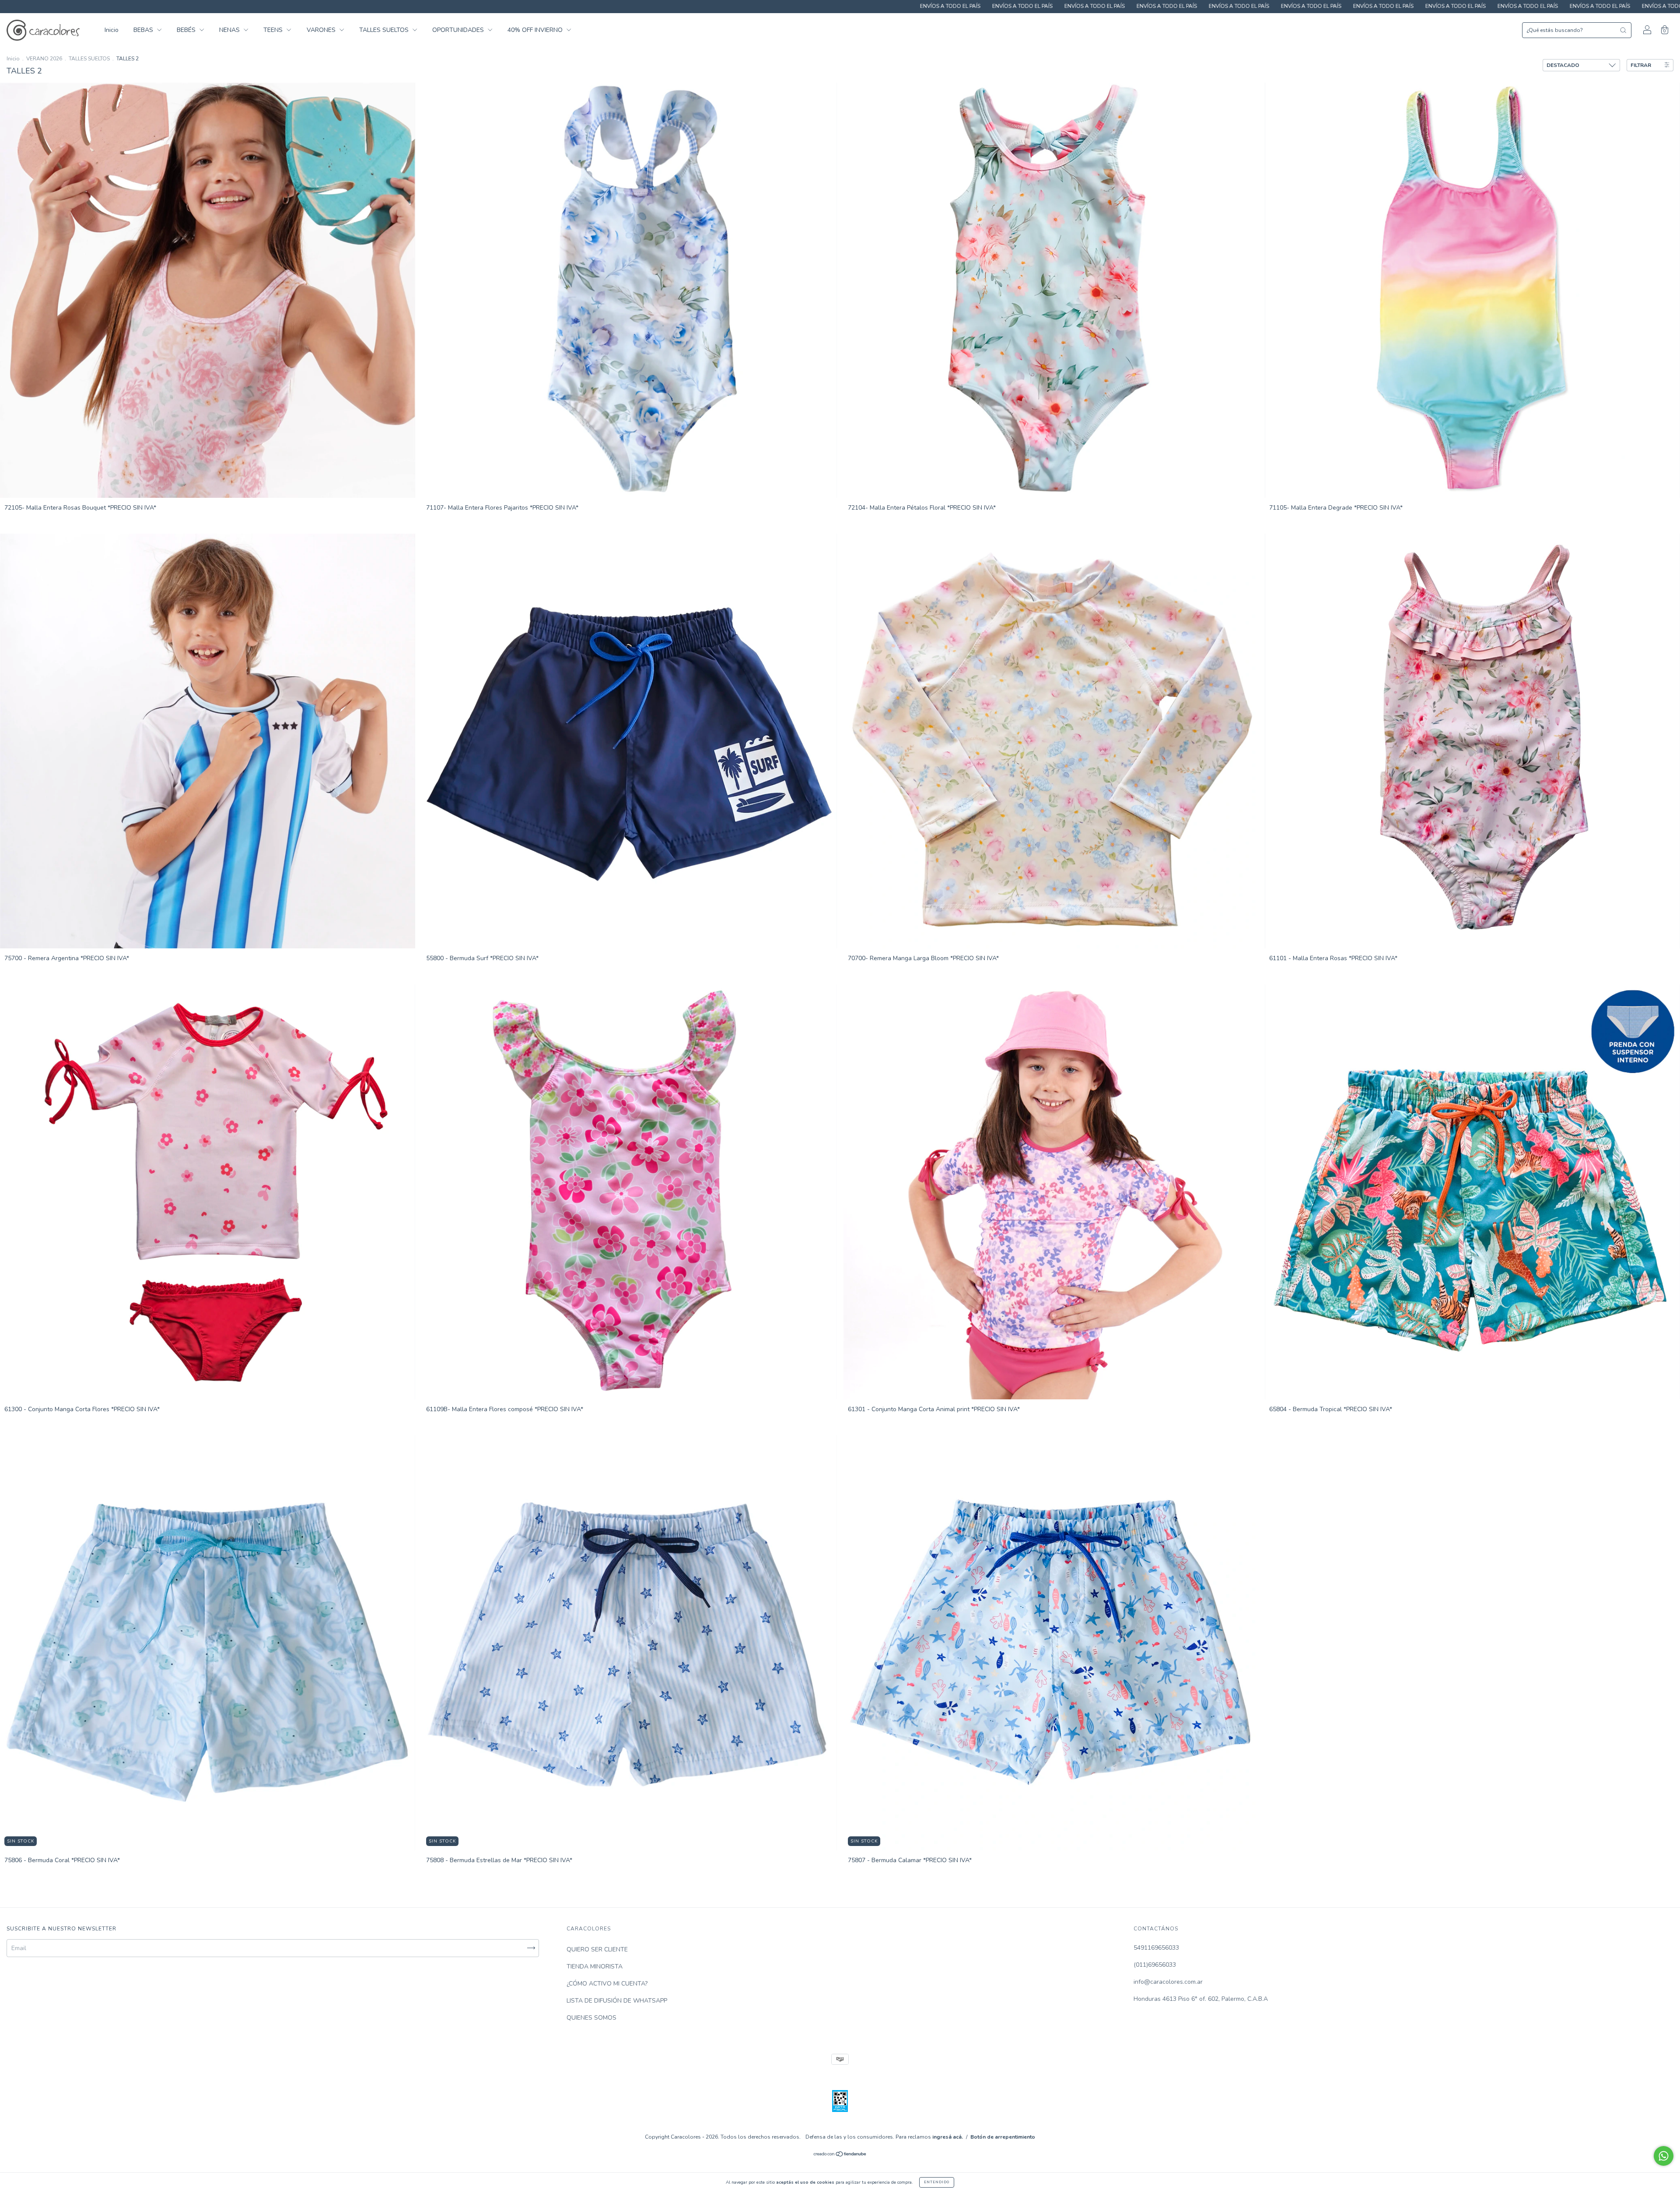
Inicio (112, 30)
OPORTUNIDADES (459, 30)
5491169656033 (1156, 1948)
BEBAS (144, 30)
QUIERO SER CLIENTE (597, 1949)
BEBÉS (187, 30)
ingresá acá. (948, 2137)
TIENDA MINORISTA (595, 1967)
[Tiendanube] (840, 2155)
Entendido (937, 2182)
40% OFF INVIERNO (536, 30)
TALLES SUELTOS (385, 30)
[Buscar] (1623, 30)
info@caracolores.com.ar (1168, 1982)
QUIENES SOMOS (591, 2018)
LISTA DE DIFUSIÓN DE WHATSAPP (617, 2001)
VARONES (322, 30)
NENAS (230, 30)
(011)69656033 (1155, 1965)
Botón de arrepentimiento (1003, 2137)
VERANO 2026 (44, 59)
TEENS (274, 30)
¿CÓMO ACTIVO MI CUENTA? (607, 1984)
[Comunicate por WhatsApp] (1664, 2156)
